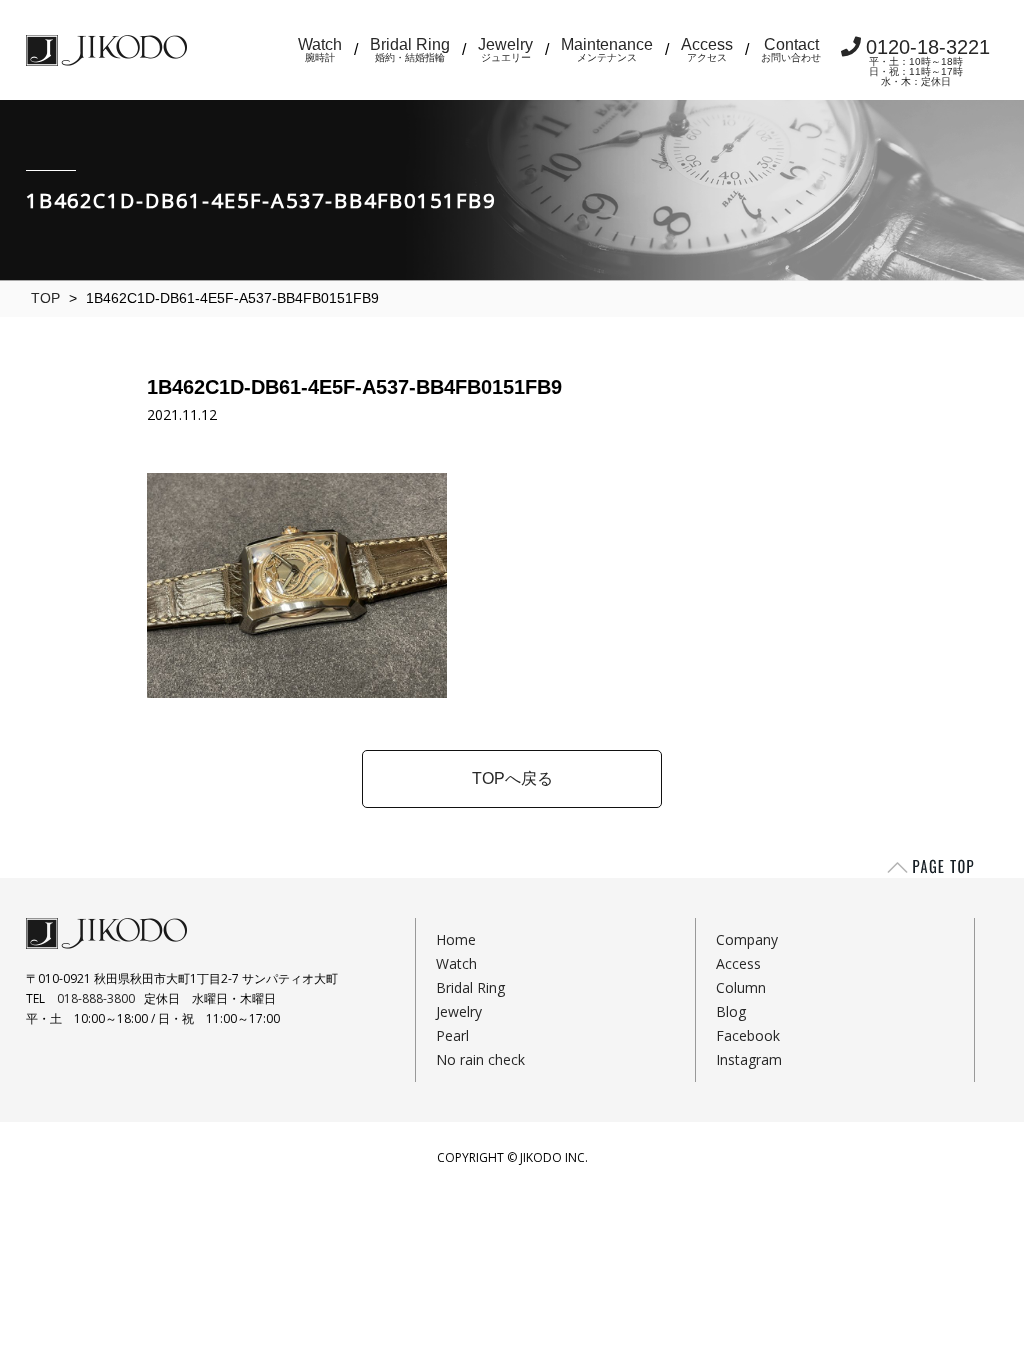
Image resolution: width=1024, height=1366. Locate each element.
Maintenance (607, 49)
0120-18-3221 (928, 61)
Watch (320, 49)
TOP (45, 298)
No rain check (480, 1059)
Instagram (749, 1059)
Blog (731, 1011)
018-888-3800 (96, 998)
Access (707, 49)
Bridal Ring (410, 49)
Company (747, 939)
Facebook (748, 1035)
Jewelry (505, 49)
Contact (791, 49)
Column (741, 987)
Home (456, 939)
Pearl (452, 1035)
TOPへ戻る (512, 778)
